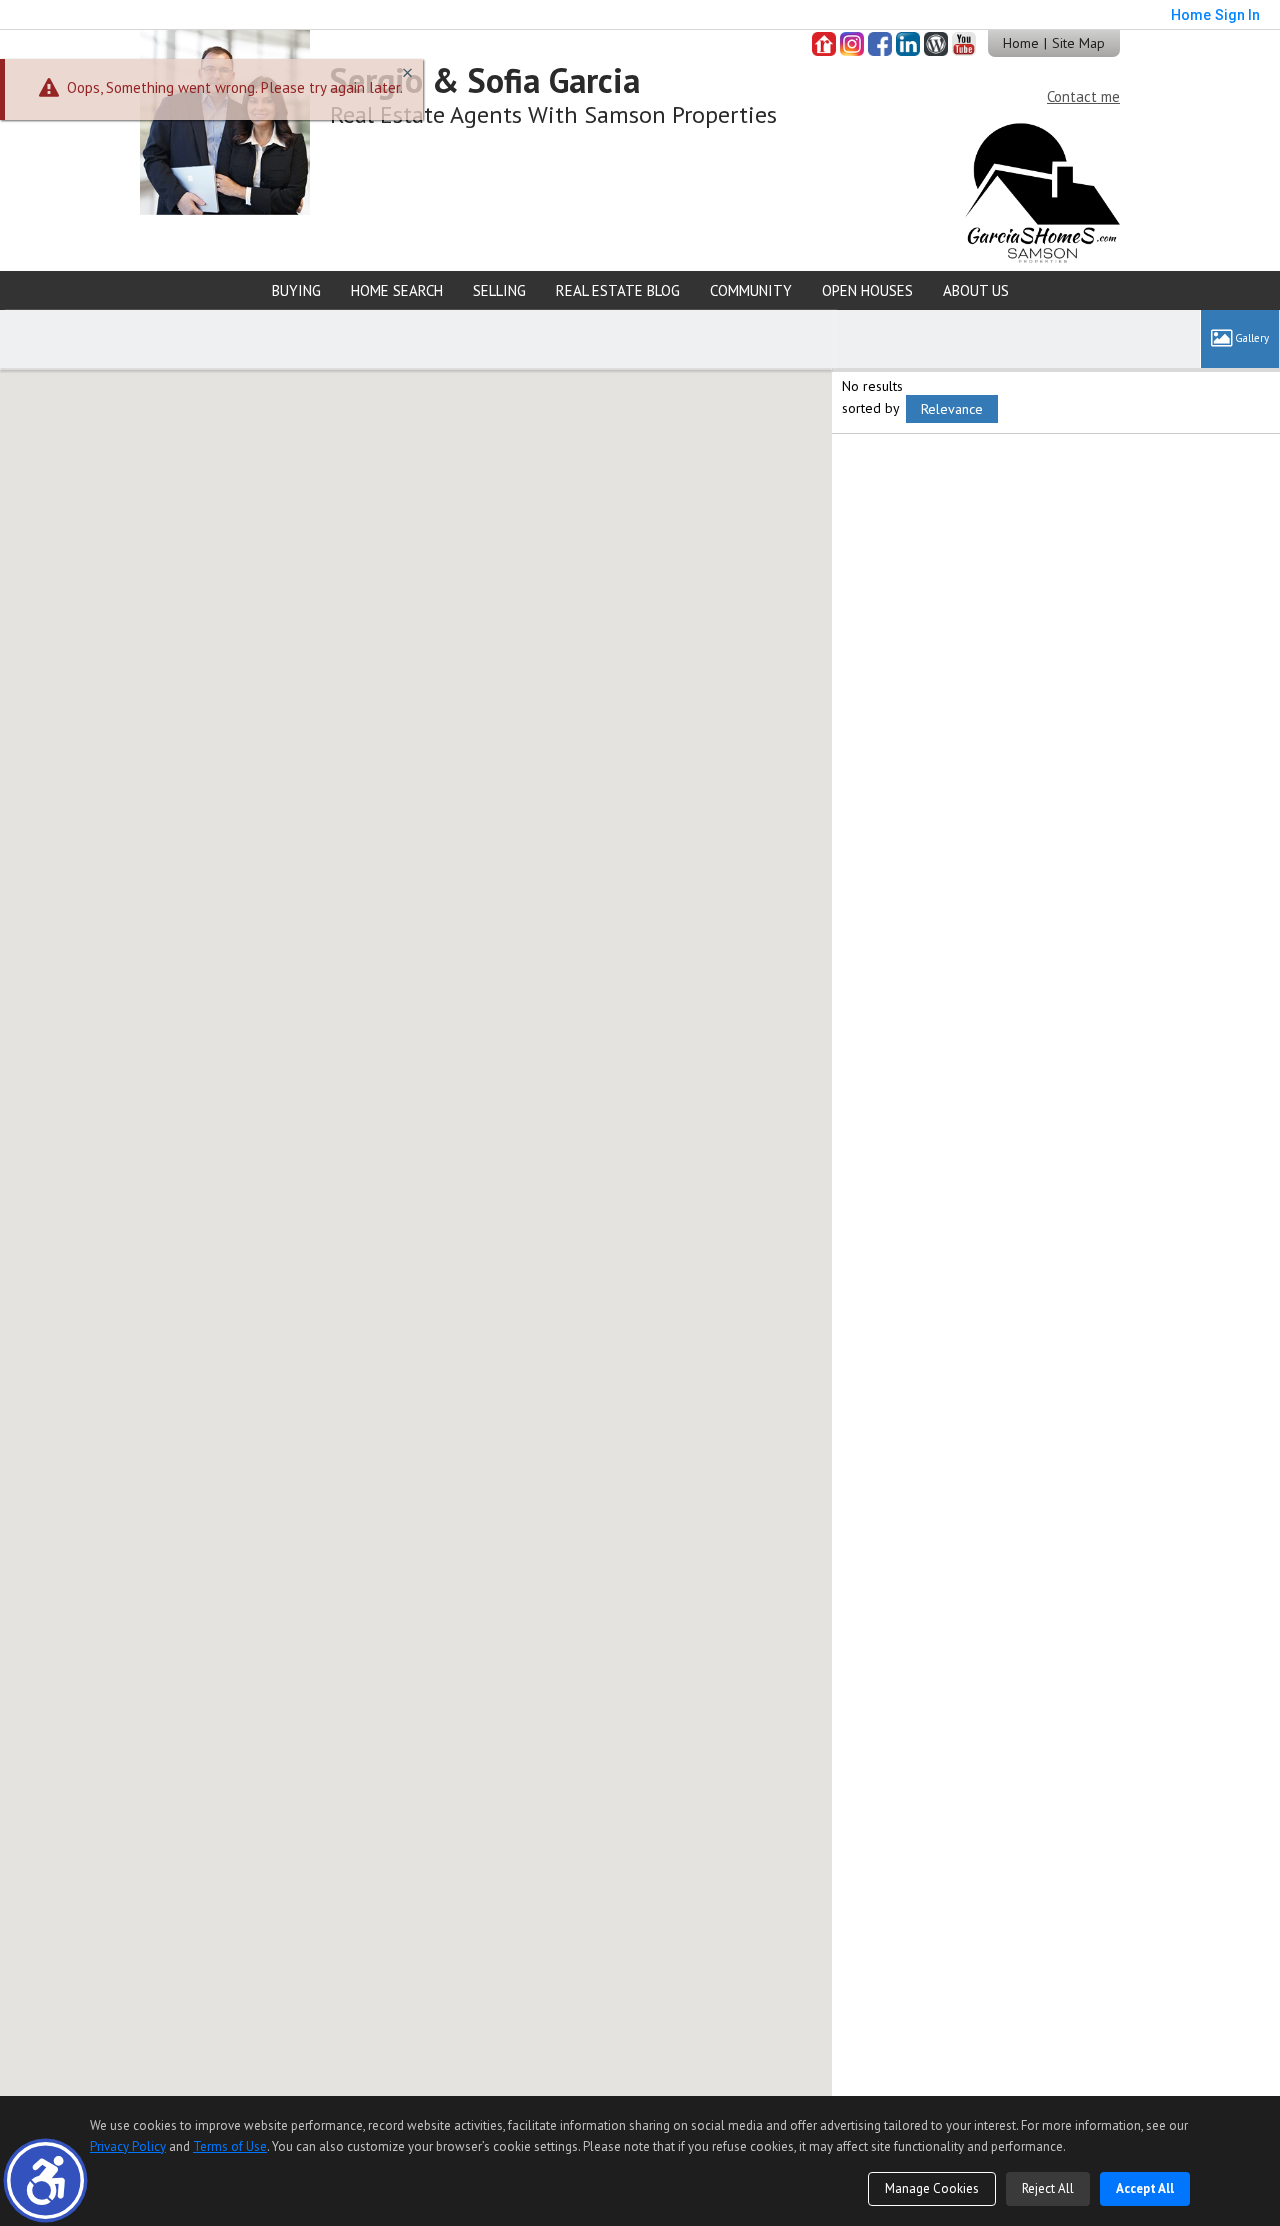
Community (751, 290)
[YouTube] (964, 44)
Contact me (1083, 96)
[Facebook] (880, 44)
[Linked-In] (908, 44)
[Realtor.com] (824, 44)
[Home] (225, 120)
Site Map (1078, 43)
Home (1021, 43)
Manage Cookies (932, 2188)
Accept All (1145, 2188)
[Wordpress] (936, 44)
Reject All (1048, 2188)
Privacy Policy (128, 2146)
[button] (45, 2180)
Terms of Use (230, 2146)
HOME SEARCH (397, 290)
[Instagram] (852, 44)
